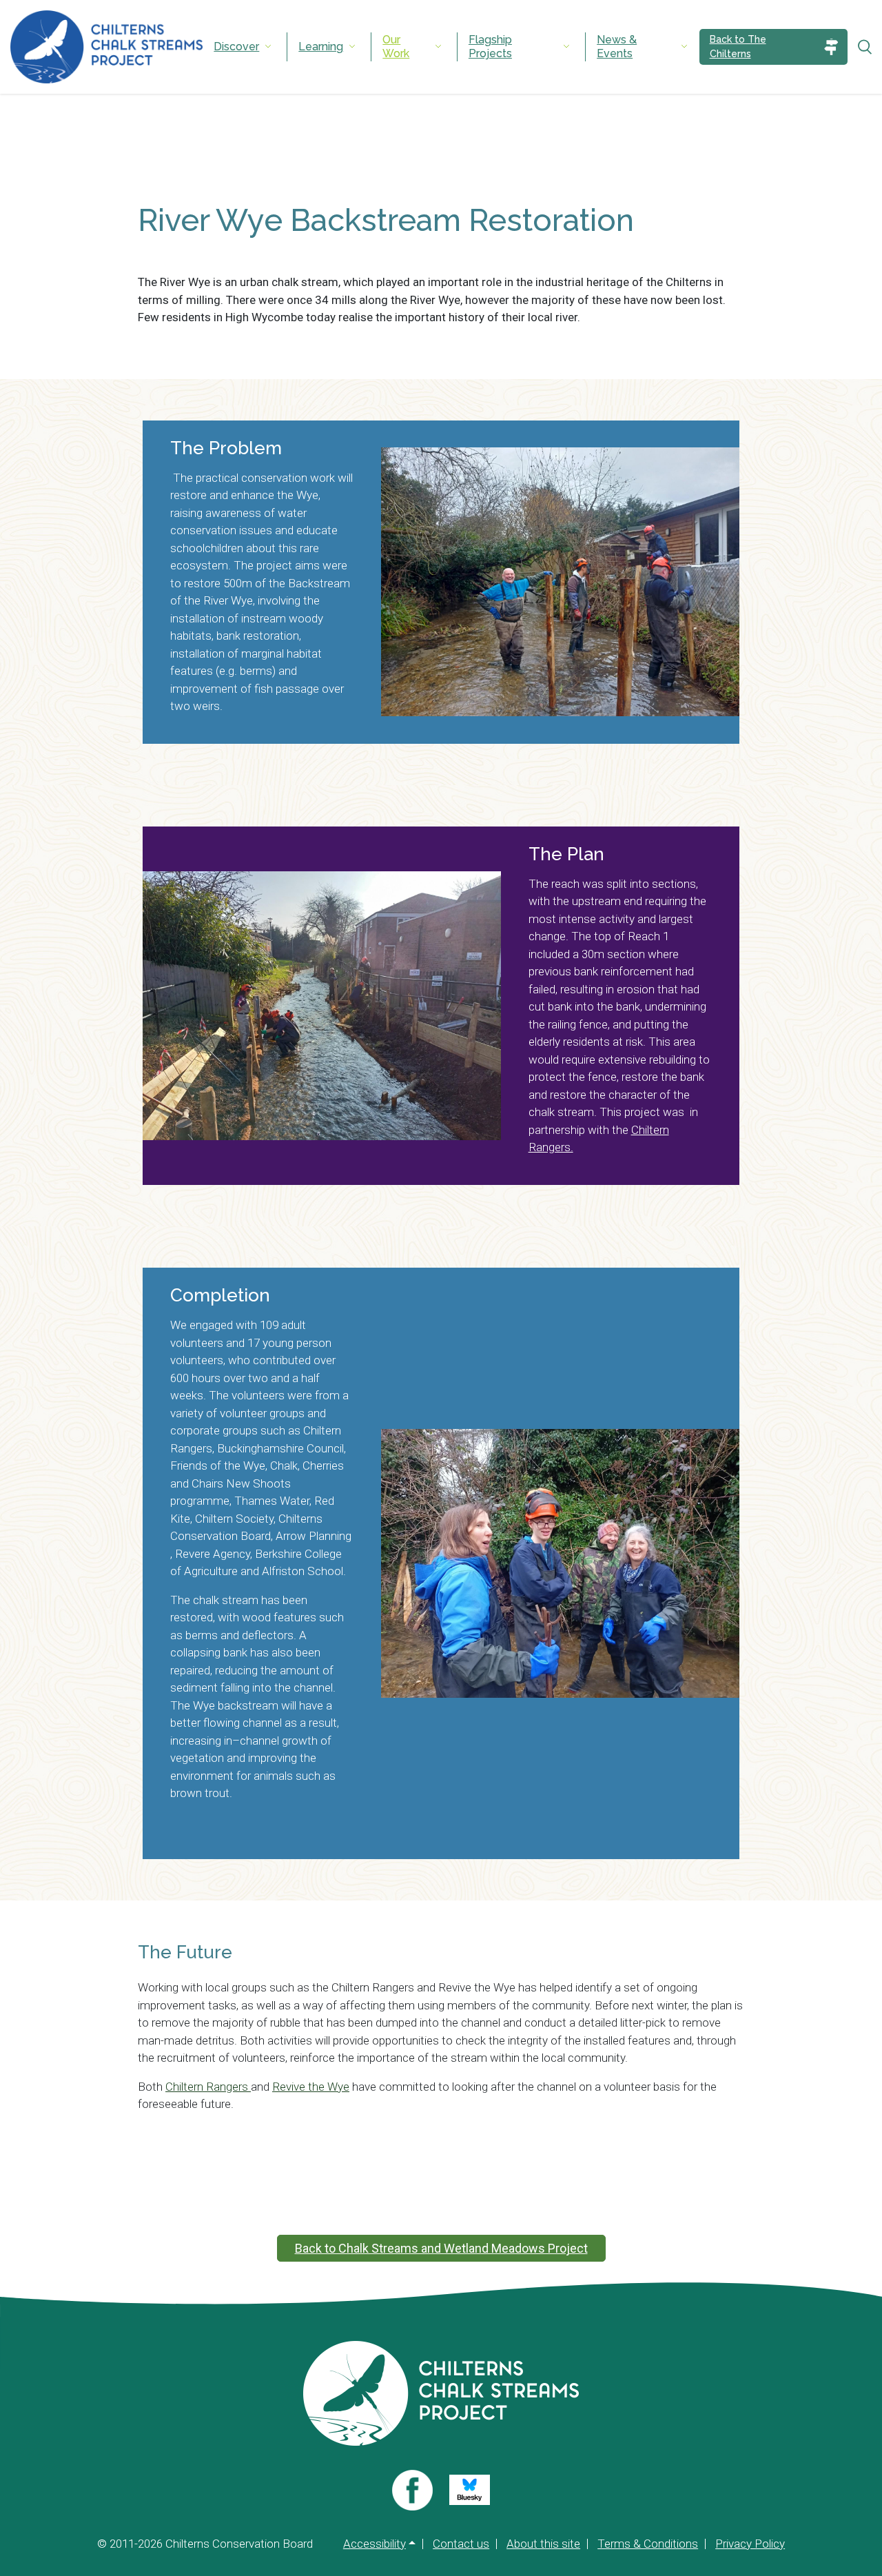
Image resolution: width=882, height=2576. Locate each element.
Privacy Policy (750, 2544)
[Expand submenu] (268, 47)
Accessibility (375, 2544)
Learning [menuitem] (321, 47)
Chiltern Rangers (208, 2087)
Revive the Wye (311, 2087)
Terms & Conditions (648, 2544)
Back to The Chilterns (738, 47)
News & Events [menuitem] (617, 47)
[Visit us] (412, 2490)
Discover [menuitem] (236, 47)
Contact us (461, 2544)
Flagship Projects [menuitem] (490, 47)
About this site (543, 2544)
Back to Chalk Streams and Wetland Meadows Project (441, 2248)
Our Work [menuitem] (396, 47)
